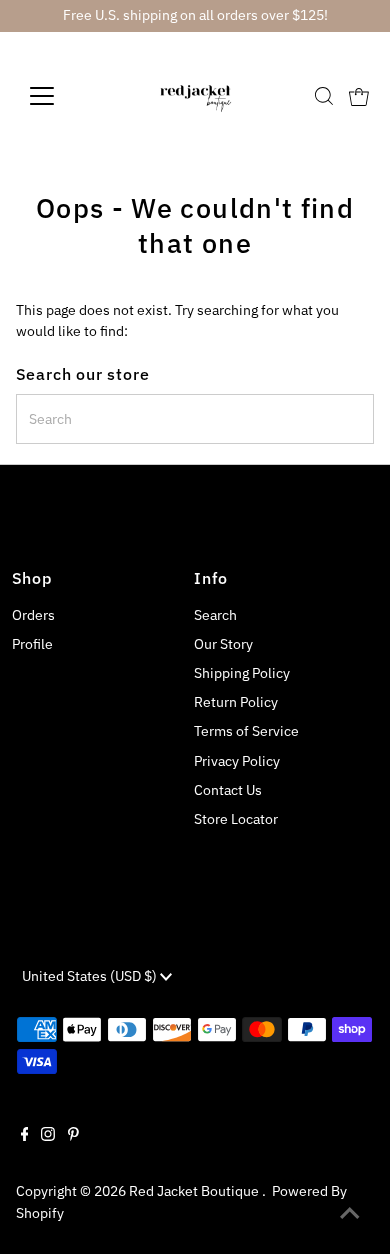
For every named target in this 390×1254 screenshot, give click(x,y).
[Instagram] (48, 1136)
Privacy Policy (237, 761)
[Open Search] (324, 96)
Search (215, 615)
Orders (33, 615)
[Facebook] (25, 1136)
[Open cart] (359, 96)
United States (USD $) (91, 976)
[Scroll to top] (350, 1214)
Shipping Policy (242, 673)
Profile (32, 644)
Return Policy (236, 702)
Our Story (223, 644)
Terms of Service (246, 731)
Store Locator (236, 819)
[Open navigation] (58, 96)
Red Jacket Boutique (195, 1191)
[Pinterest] (73, 1136)
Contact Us (228, 790)
